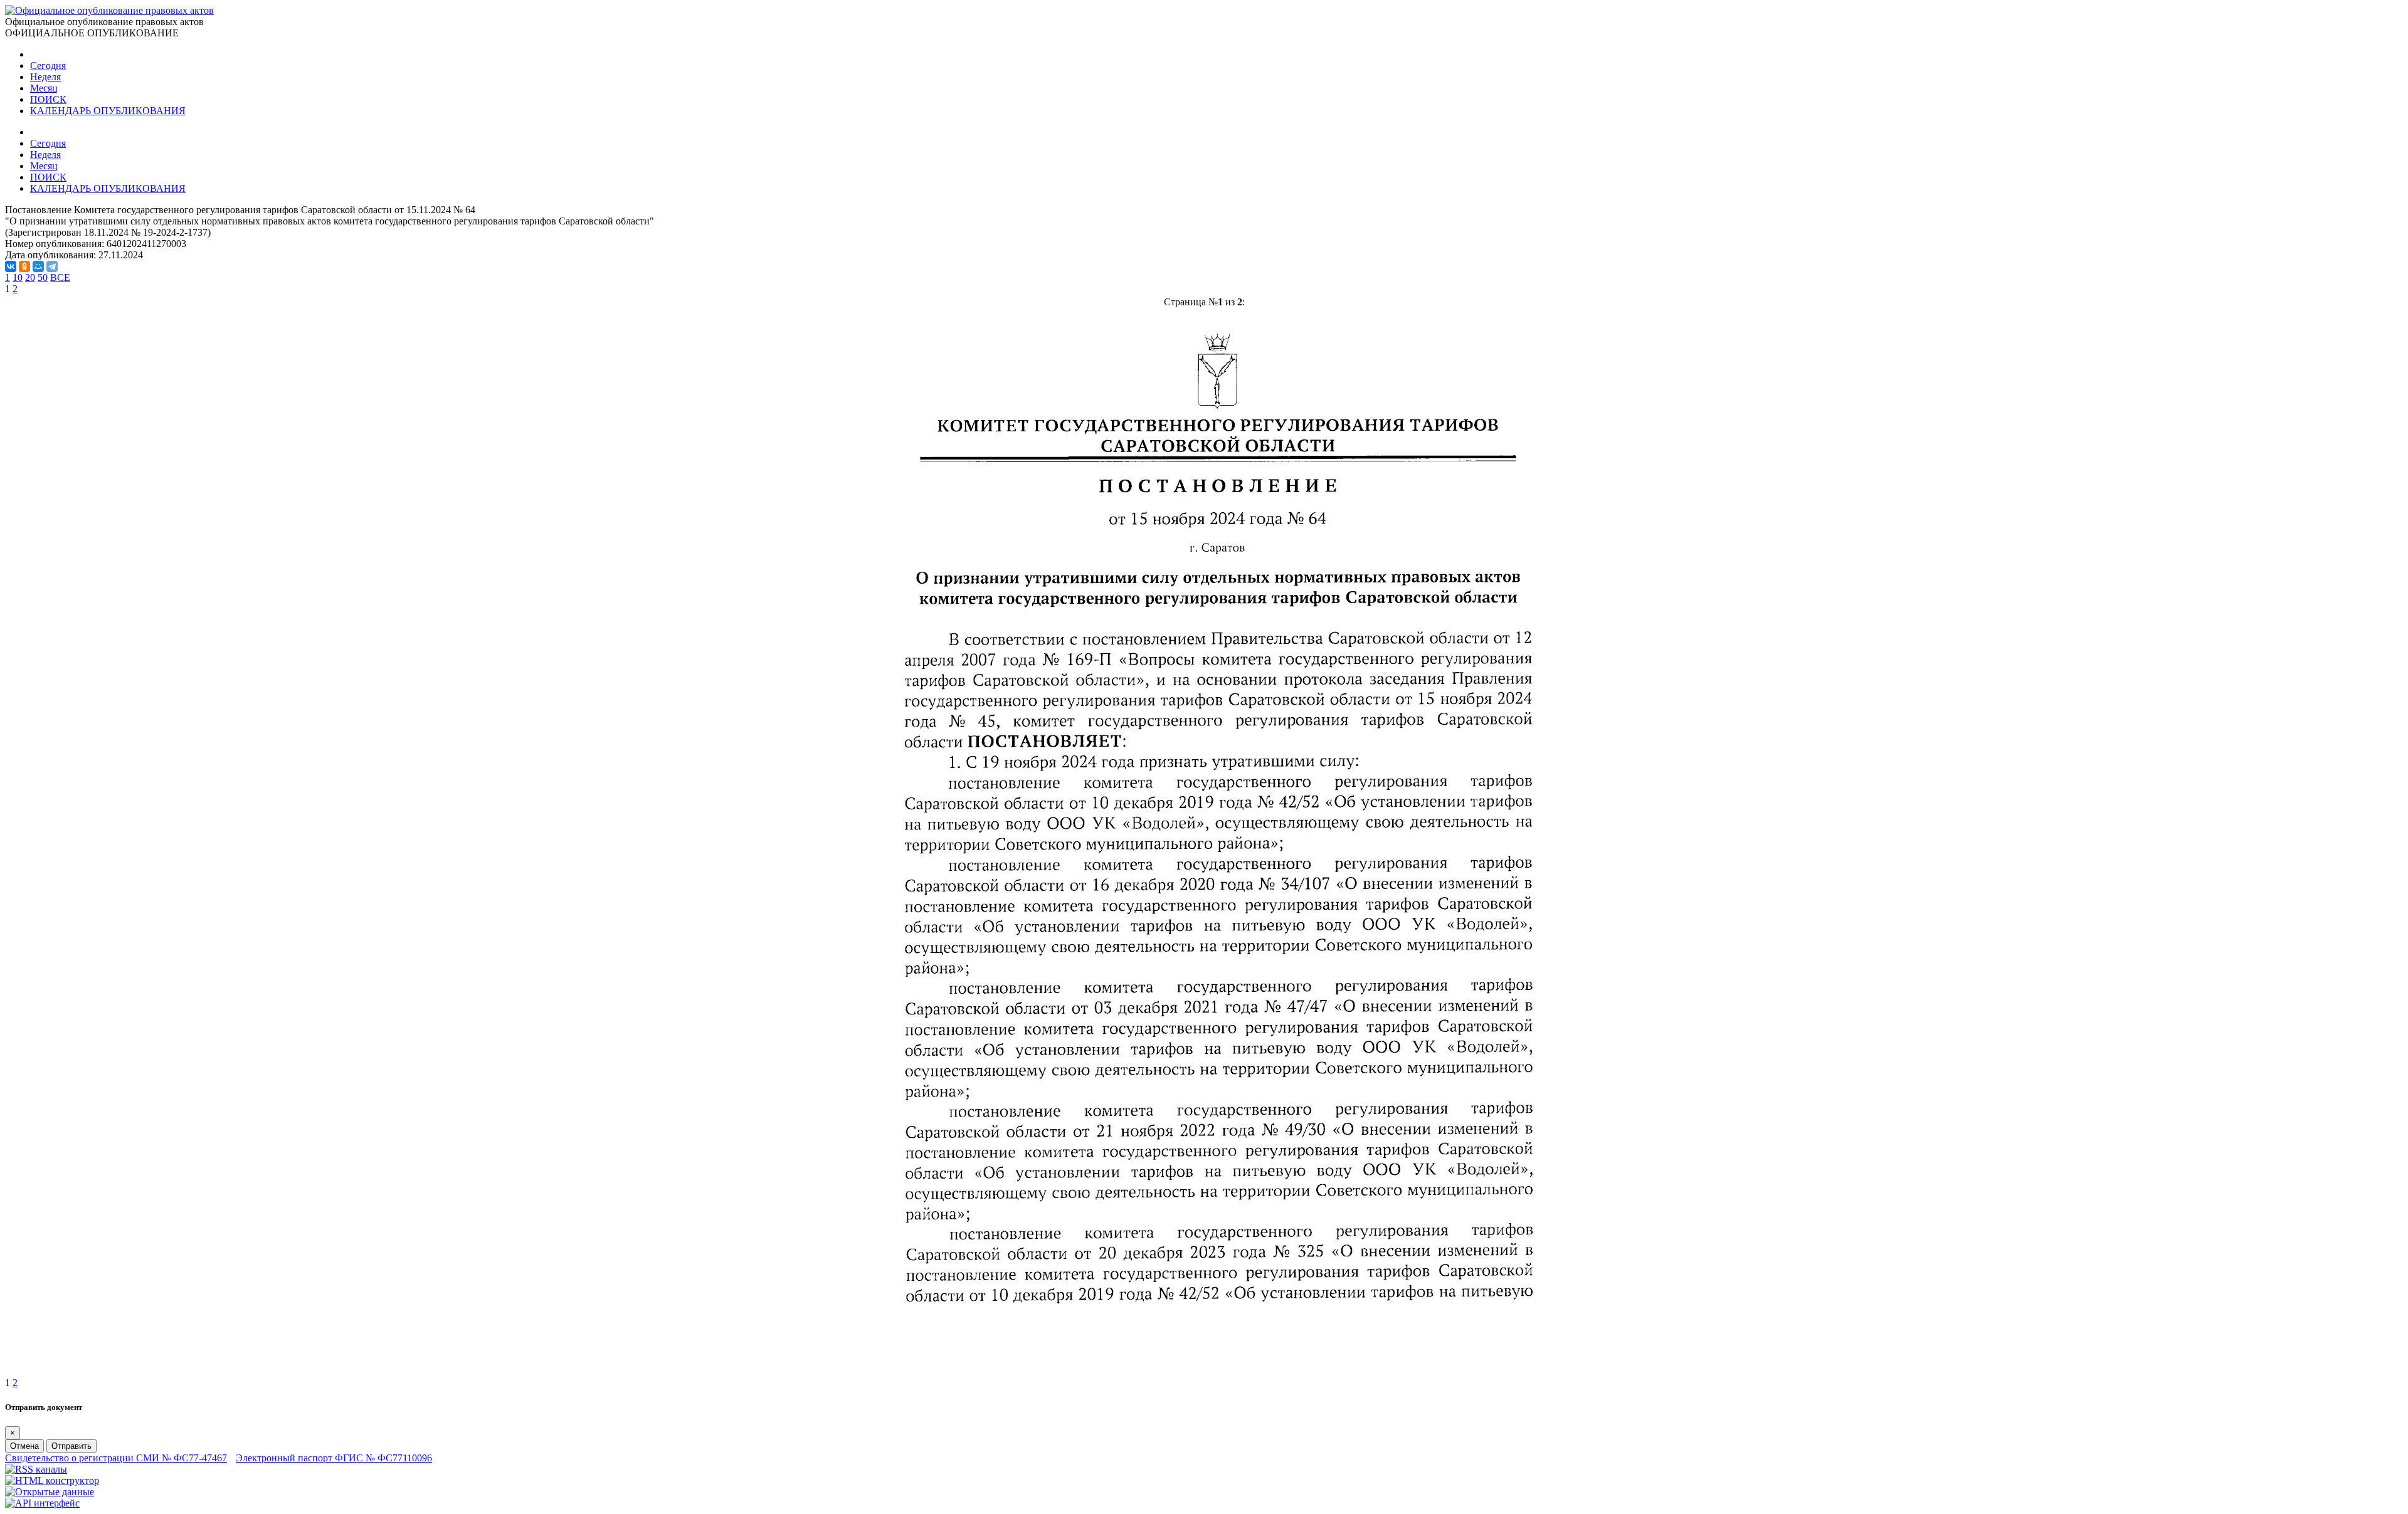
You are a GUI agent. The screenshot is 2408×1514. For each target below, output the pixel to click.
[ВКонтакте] (11, 266)
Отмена (24, 1446)
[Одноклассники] (24, 266)
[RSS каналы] (36, 1469)
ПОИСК (48, 99)
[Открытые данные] (50, 1492)
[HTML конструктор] (52, 1480)
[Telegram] (52, 266)
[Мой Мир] (38, 266)
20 (30, 277)
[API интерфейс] (42, 1503)
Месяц (44, 88)
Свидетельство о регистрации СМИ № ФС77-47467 (116, 1458)
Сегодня (48, 66)
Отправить (71, 1446)
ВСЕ (60, 277)
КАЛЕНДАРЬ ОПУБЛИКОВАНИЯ (108, 111)
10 (18, 277)
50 (43, 277)
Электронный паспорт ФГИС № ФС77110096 (334, 1458)
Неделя (45, 77)
